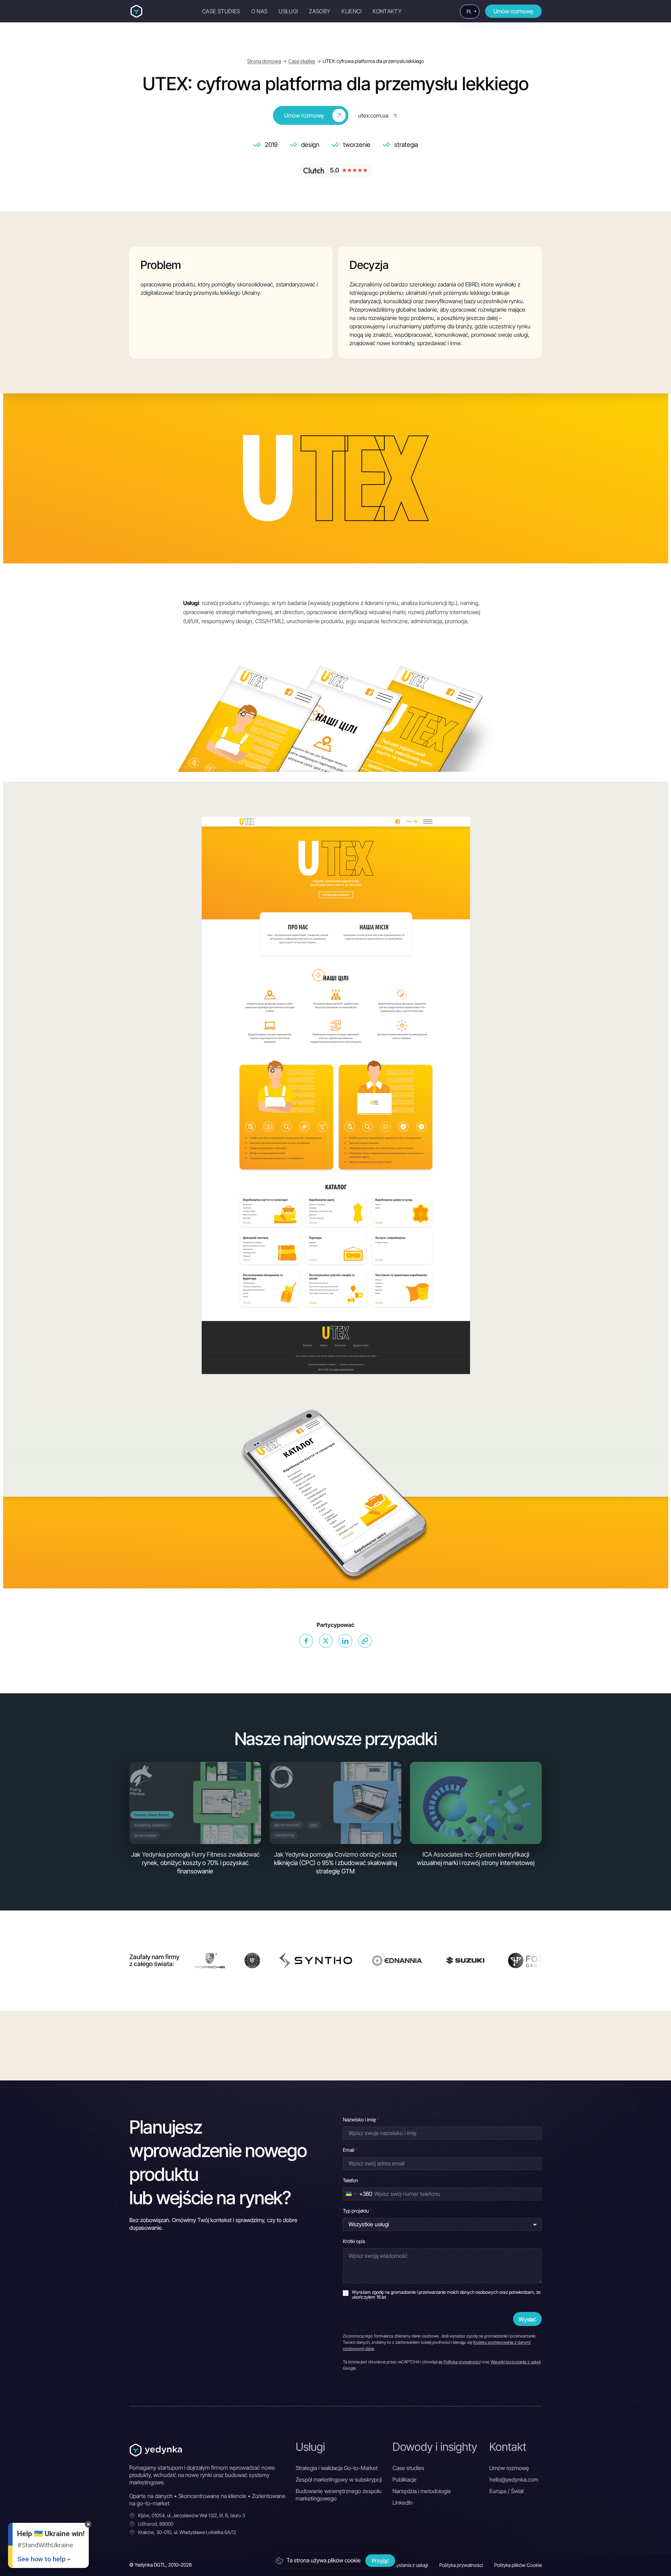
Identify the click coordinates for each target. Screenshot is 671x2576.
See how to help (41, 2559)
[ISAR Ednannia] (224, 1961)
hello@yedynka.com (514, 2479)
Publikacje (405, 2479)
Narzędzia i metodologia (421, 2491)
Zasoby (320, 11)
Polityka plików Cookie (518, 2565)
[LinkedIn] (345, 1641)
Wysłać (527, 2319)
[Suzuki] (292, 1961)
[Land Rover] (527, 1961)
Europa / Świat (507, 2491)
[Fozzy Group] (359, 1961)
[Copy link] (365, 1641)
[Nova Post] (473, 1961)
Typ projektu (357, 2211)
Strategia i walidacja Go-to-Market (337, 2468)
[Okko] (417, 1961)
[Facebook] (306, 1641)
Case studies (221, 11)
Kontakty (387, 11)
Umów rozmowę (513, 11)
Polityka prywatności (462, 2362)
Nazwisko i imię (361, 2119)
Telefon (351, 2180)
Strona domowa (264, 61)
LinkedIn (403, 2503)
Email (350, 2150)
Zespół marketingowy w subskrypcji (339, 2479)
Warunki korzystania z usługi (516, 2362)
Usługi (288, 11)
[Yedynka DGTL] (136, 11)
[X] (326, 1641)
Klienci (351, 11)
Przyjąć (380, 2561)
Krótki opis (354, 2241)
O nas (259, 11)
